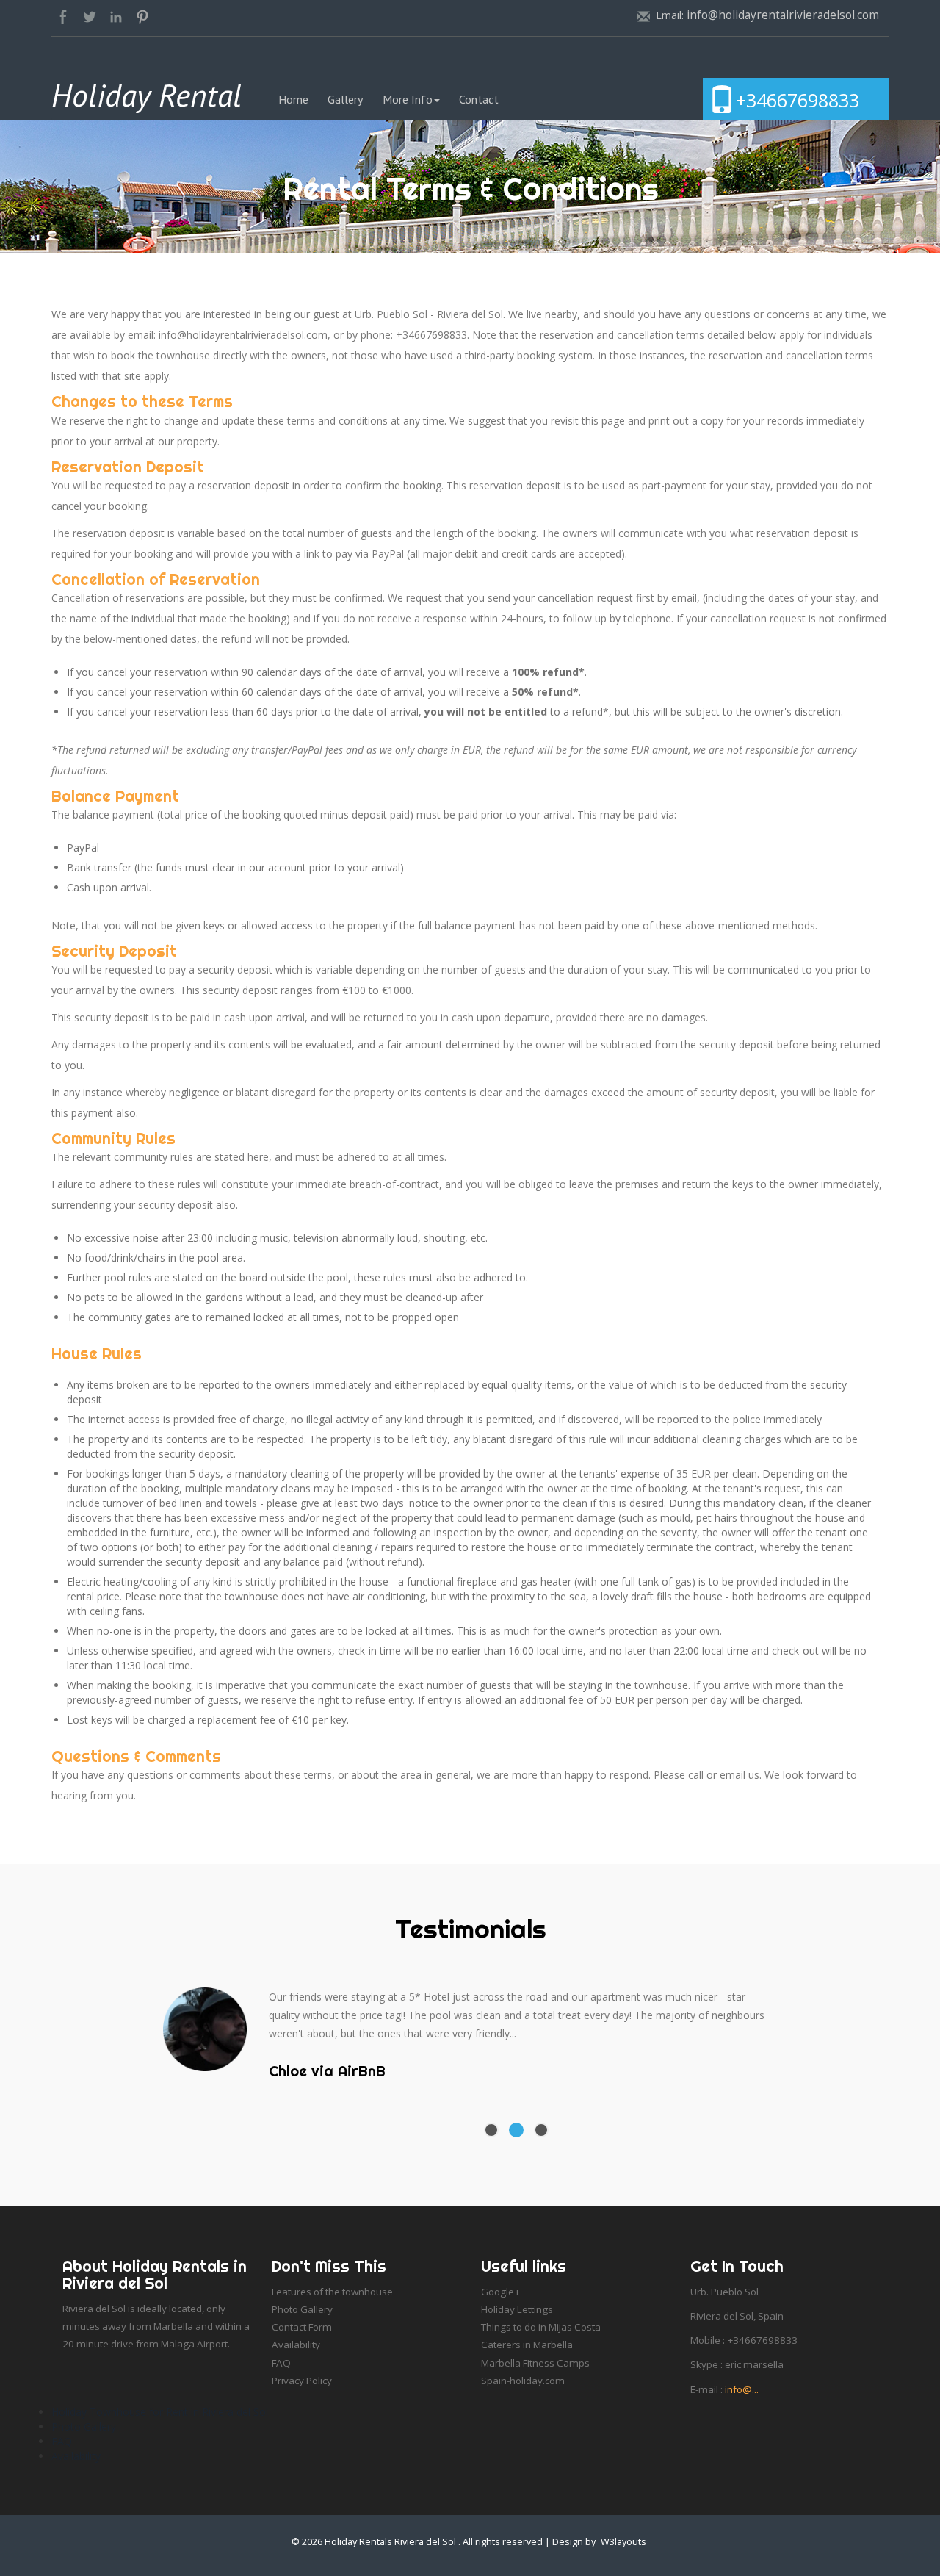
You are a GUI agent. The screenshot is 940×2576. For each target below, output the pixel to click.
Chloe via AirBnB (327, 2072)
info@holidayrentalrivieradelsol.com (783, 15)
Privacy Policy (302, 2381)
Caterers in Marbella (527, 2345)
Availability (296, 2345)
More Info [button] (408, 99)
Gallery (346, 99)
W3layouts (623, 2542)
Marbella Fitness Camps (535, 2363)
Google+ (500, 2292)
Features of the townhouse (332, 2292)
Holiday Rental (147, 95)
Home (298, 99)
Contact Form (302, 2327)
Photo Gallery (302, 2309)
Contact (479, 99)
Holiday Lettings (517, 2309)
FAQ (281, 2363)
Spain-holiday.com (523, 2381)
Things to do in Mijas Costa (541, 2327)
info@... (742, 2389)
